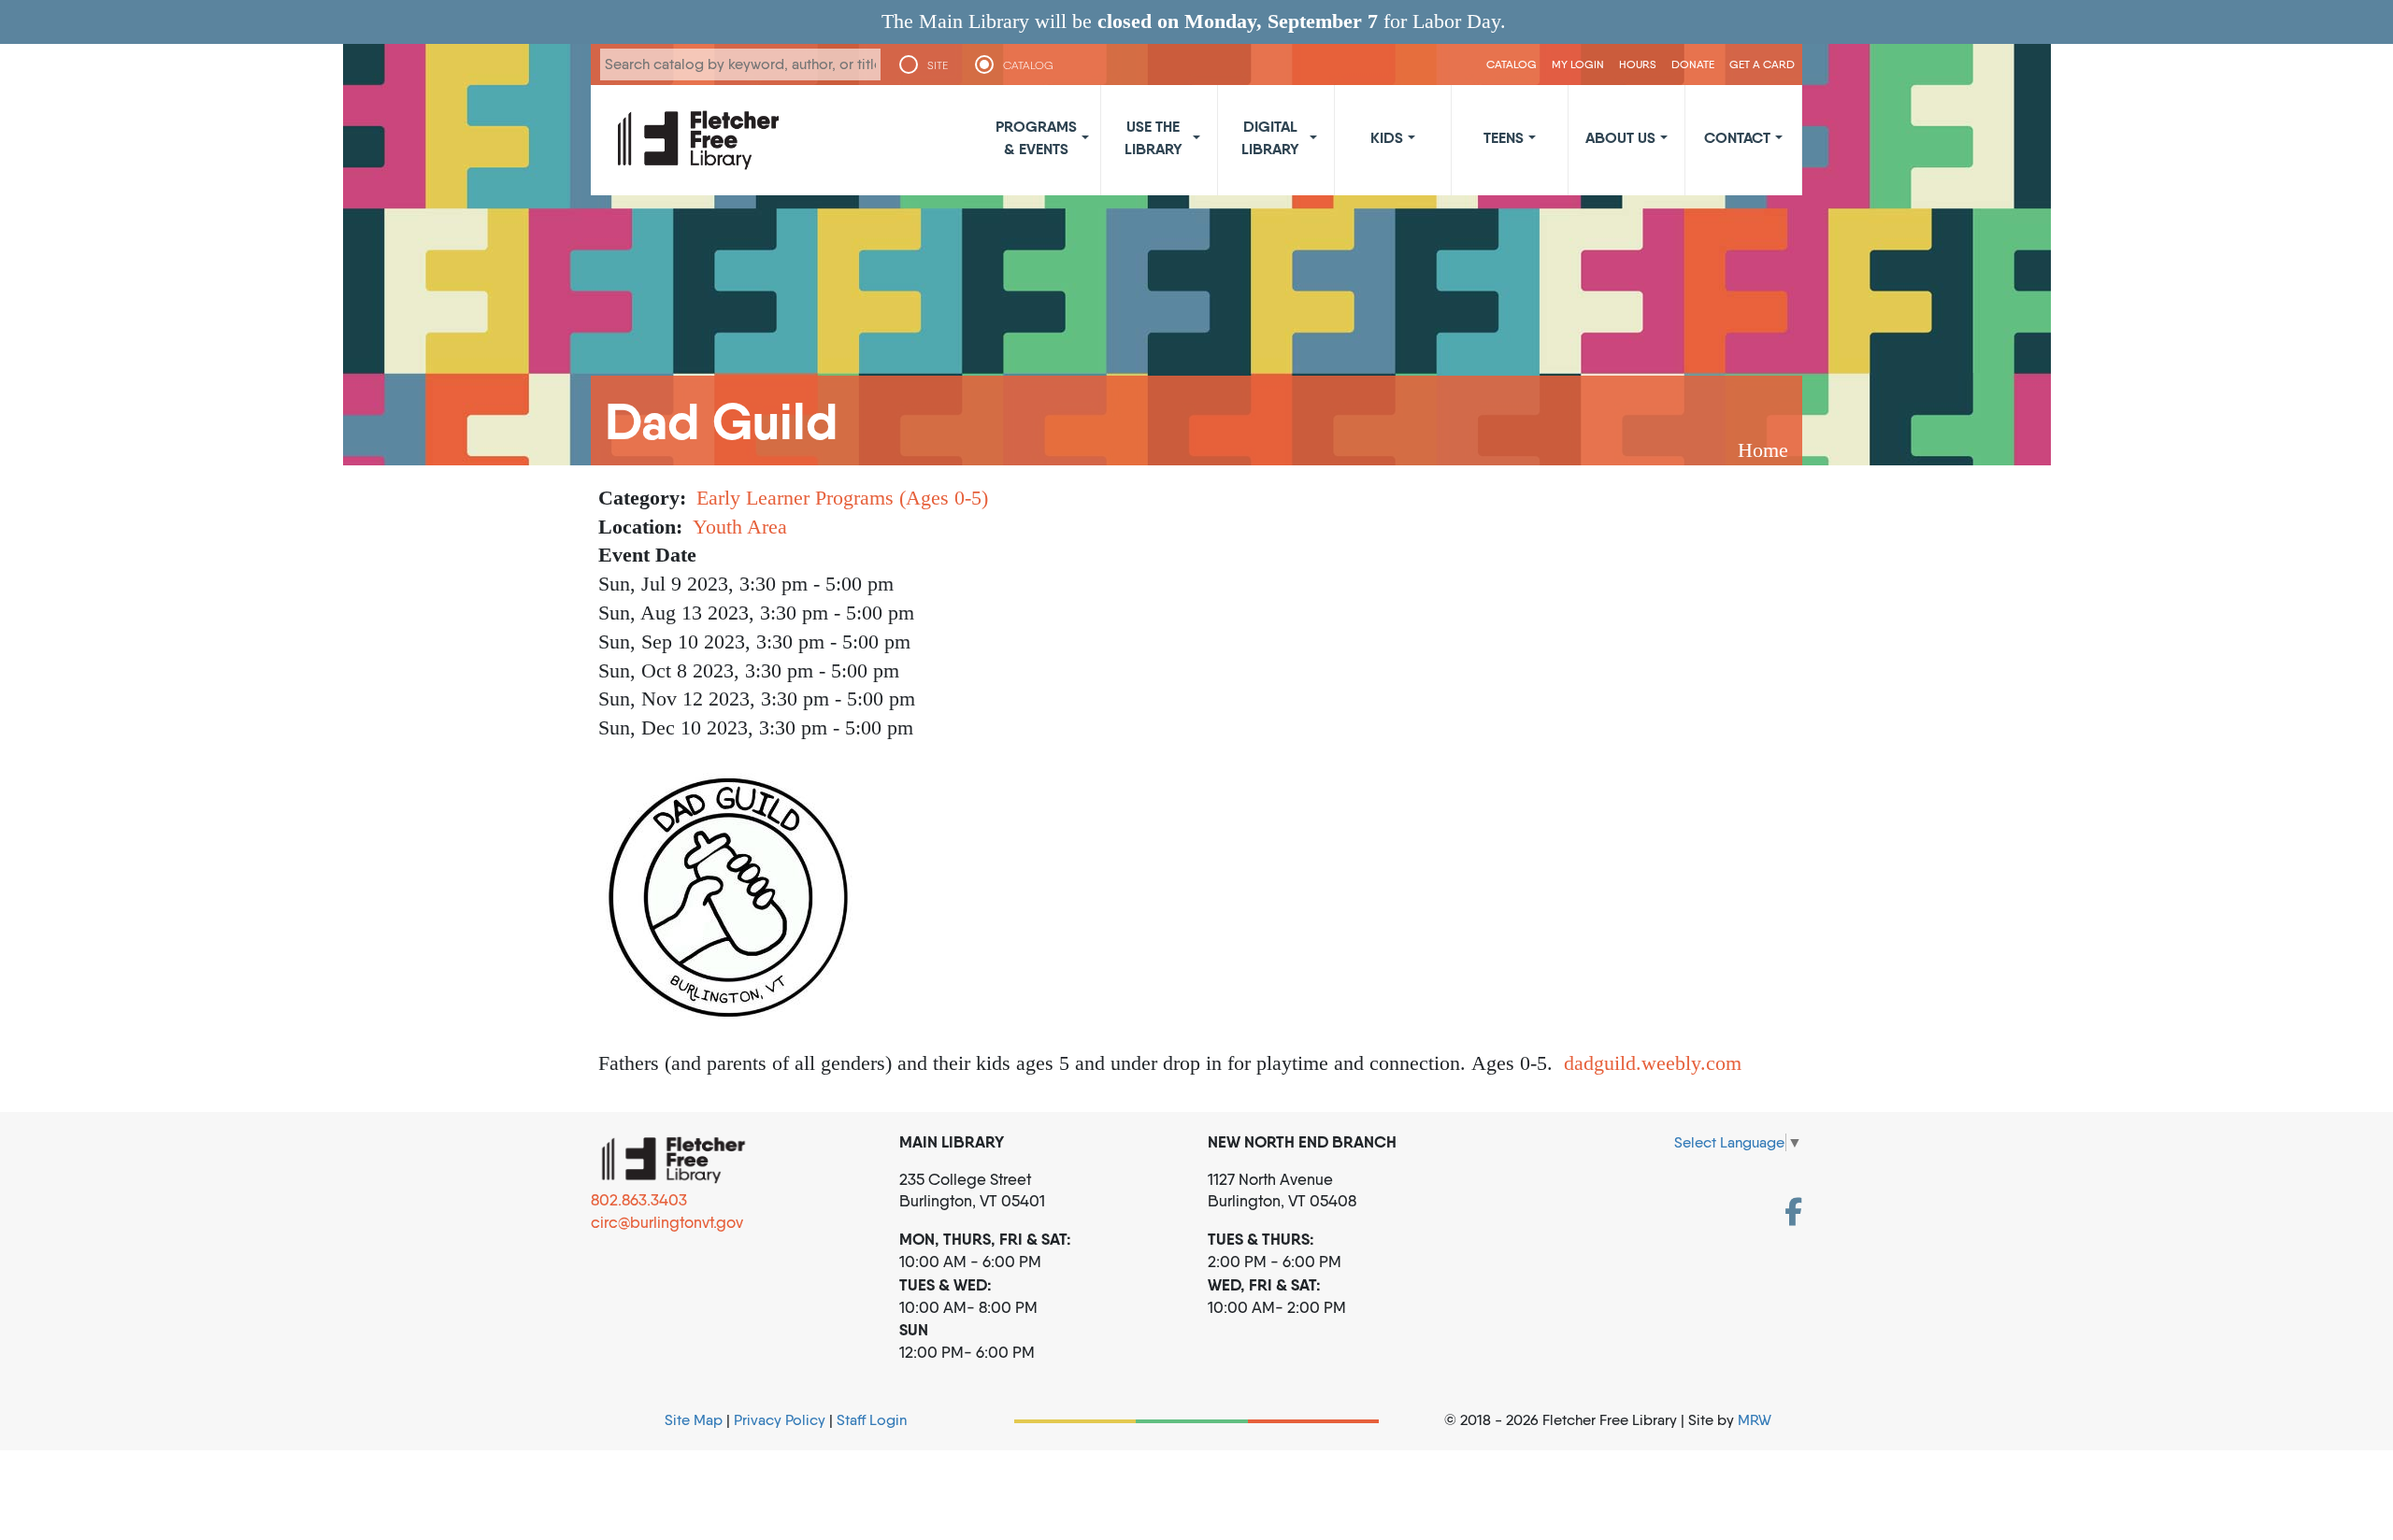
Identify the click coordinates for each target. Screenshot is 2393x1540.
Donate (1693, 64)
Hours (1638, 64)
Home (1763, 450)
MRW (1755, 1420)
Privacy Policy (780, 1420)
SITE (938, 65)
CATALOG (1028, 65)
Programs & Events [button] (1036, 137)
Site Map (694, 1420)
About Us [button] (1620, 137)
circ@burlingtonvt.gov (667, 1222)
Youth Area (740, 527)
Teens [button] (1504, 137)
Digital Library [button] (1270, 137)
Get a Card (1762, 64)
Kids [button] (1387, 137)
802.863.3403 (639, 1200)
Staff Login (872, 1420)
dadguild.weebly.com (1653, 1063)
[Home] (698, 140)
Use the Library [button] (1154, 137)
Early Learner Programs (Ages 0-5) (842, 498)
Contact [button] (1737, 137)
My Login (1578, 64)
